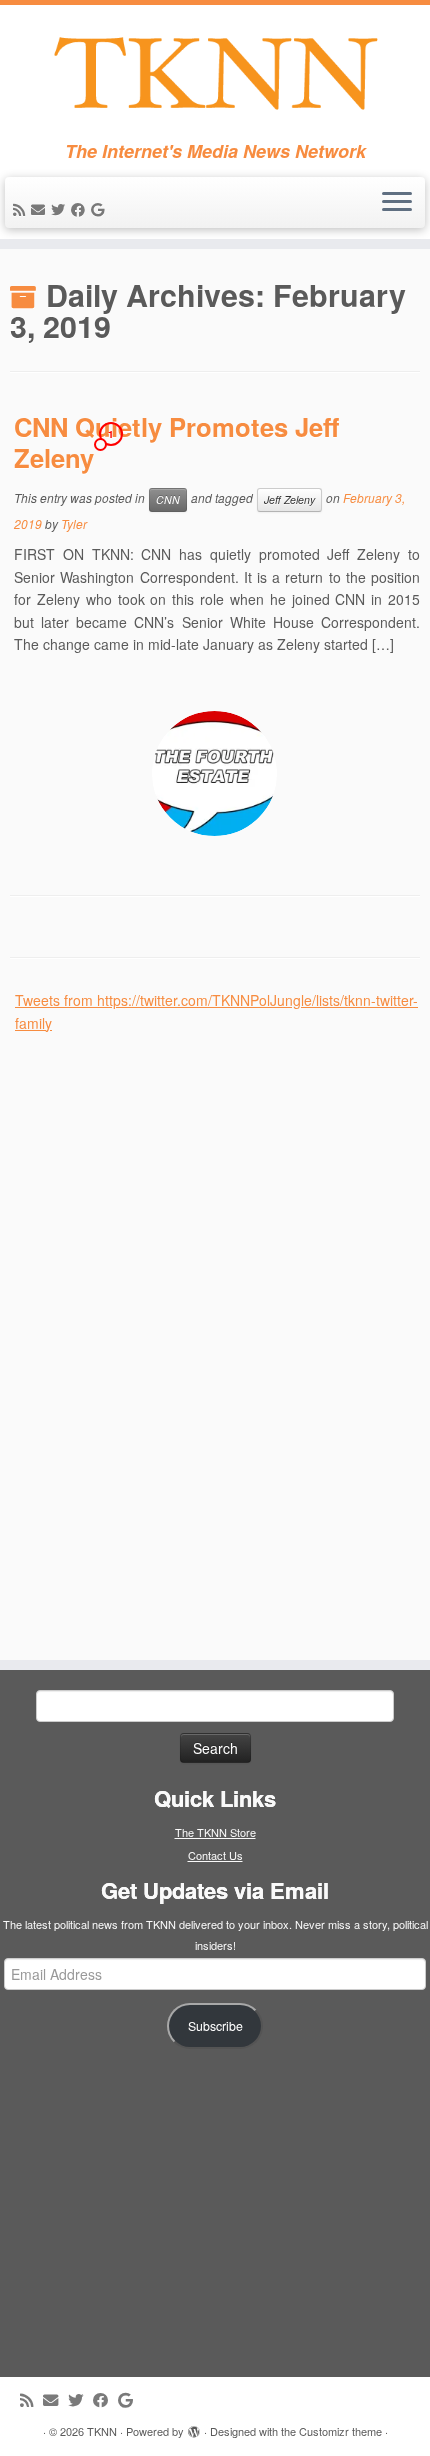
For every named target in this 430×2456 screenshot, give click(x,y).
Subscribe (215, 2026)
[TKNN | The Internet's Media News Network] (215, 73)
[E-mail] (41, 209)
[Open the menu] (397, 203)
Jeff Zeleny (289, 499)
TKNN (102, 2431)
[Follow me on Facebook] (81, 209)
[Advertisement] (165, 1334)
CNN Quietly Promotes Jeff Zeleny (176, 442)
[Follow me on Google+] (100, 209)
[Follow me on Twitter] (61, 209)
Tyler (74, 523)
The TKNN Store (215, 1832)
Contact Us (215, 1855)
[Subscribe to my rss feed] (22, 209)
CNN (168, 499)
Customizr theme (340, 2431)
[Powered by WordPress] (194, 2427)
